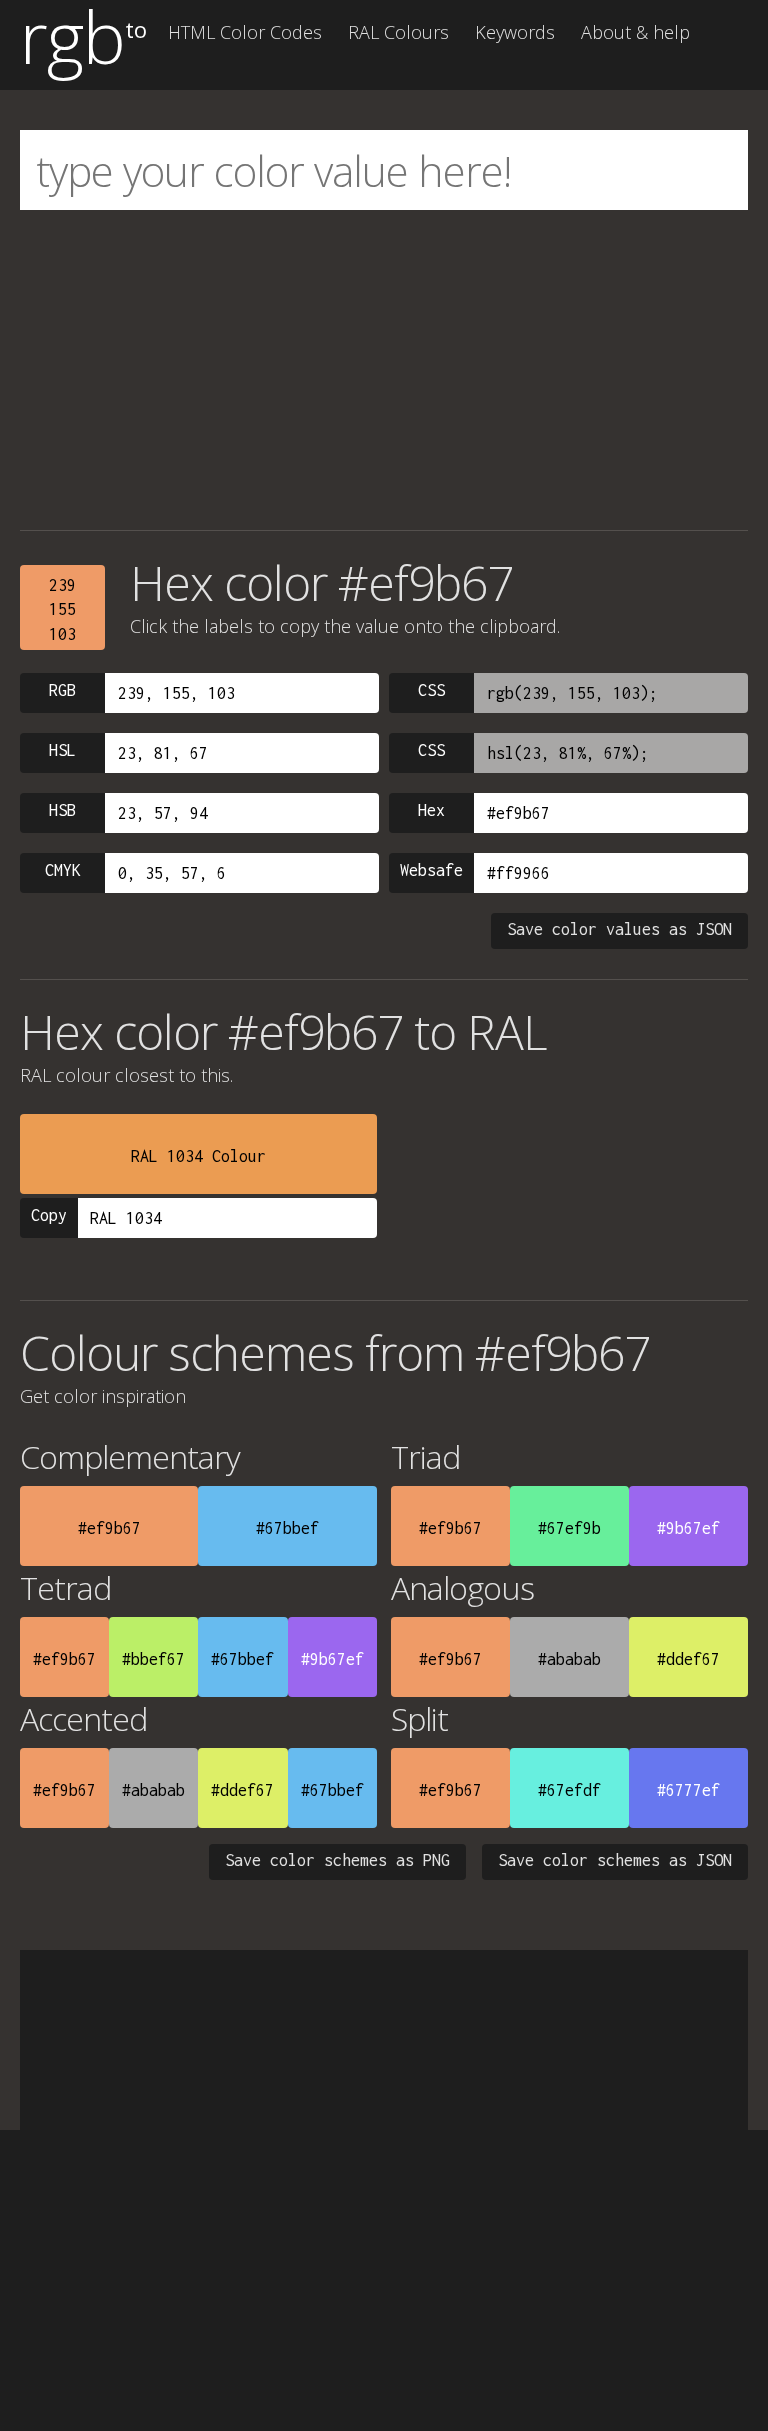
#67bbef (287, 1528)
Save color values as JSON (619, 929)
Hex (431, 810)
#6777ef (688, 1790)
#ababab (569, 1659)
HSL (62, 750)
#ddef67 (688, 1659)
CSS (431, 690)
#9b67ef (688, 1528)
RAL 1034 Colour (198, 1156)
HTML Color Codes (245, 32)
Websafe (431, 870)
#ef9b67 (109, 1528)
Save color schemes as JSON (615, 1860)
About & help (635, 32)
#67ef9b (569, 1528)
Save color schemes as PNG (337, 1860)
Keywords (515, 32)
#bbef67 (153, 1659)
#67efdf (569, 1790)
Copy (49, 1215)
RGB (62, 690)
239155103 (62, 609)
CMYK (63, 870)
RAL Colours (398, 32)
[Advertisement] (384, 370)
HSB (62, 810)
